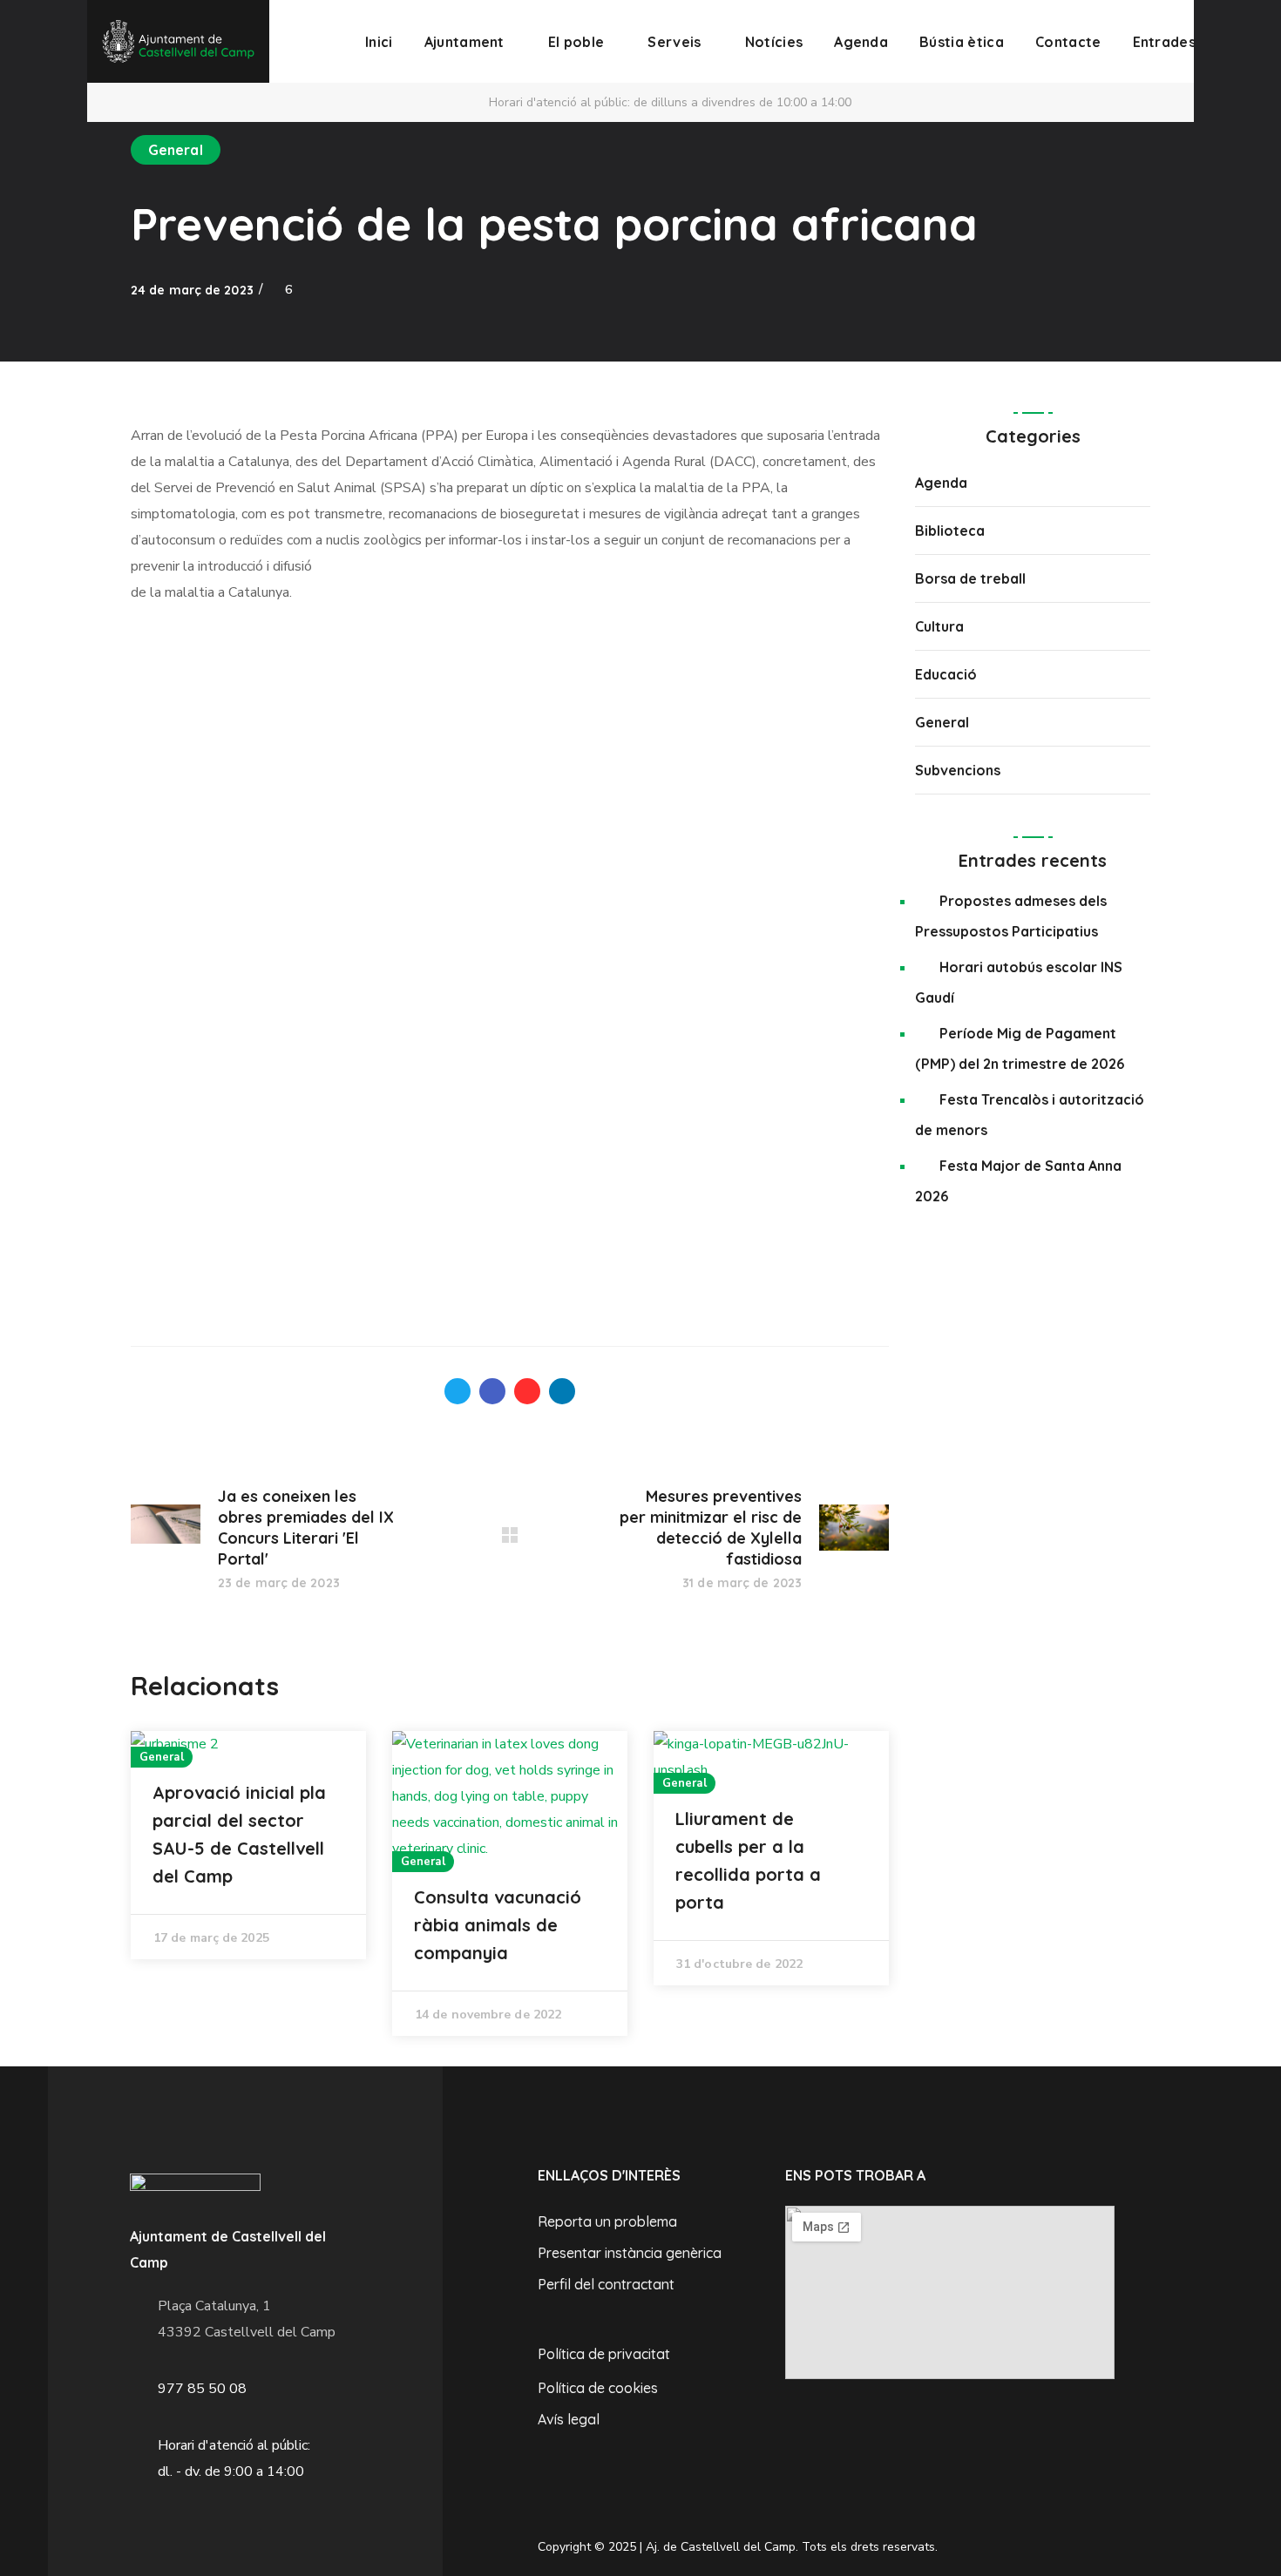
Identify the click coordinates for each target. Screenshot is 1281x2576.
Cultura (939, 626)
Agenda (941, 483)
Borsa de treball (970, 578)
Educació (946, 674)
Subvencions (958, 770)
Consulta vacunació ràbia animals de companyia (498, 1925)
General (176, 150)
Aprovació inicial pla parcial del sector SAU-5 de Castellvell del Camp (239, 1834)
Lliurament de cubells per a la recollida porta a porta (748, 1860)
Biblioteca (950, 531)
